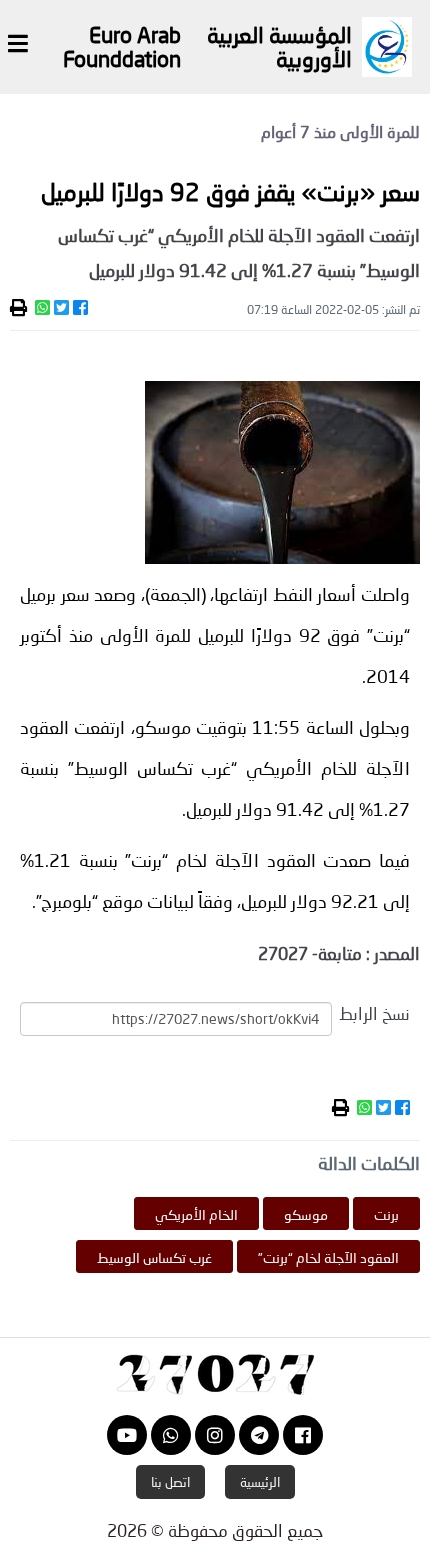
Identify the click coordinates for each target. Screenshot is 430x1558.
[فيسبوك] (303, 1435)
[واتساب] (171, 1435)
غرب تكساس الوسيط (154, 1257)
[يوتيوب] (127, 1435)
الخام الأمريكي (196, 1214)
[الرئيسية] (215, 1371)
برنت (386, 1214)
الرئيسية (260, 1482)
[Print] (18, 307)
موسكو (306, 1214)
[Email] (29, 307)
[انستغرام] (215, 1435)
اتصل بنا (170, 1482)
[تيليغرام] (259, 1435)
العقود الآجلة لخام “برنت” (328, 1257)
